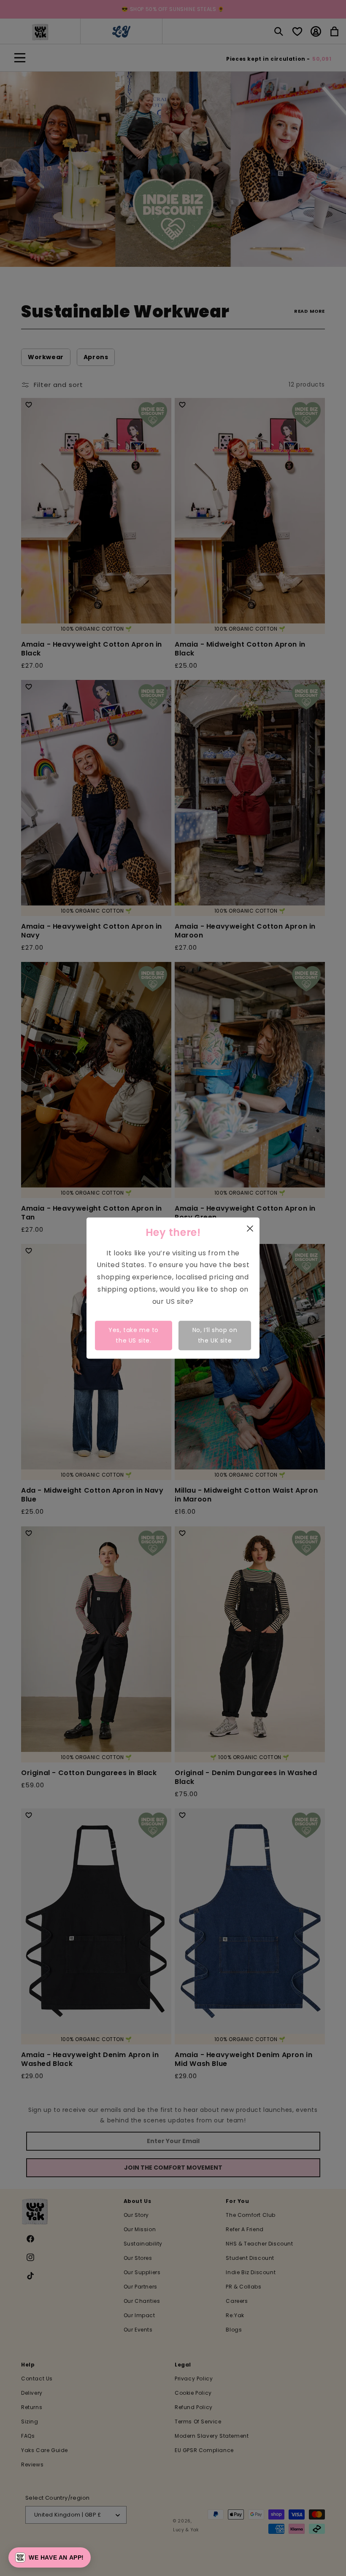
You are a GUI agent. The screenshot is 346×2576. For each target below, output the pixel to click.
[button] (50, 2557)
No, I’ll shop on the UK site (215, 1335)
